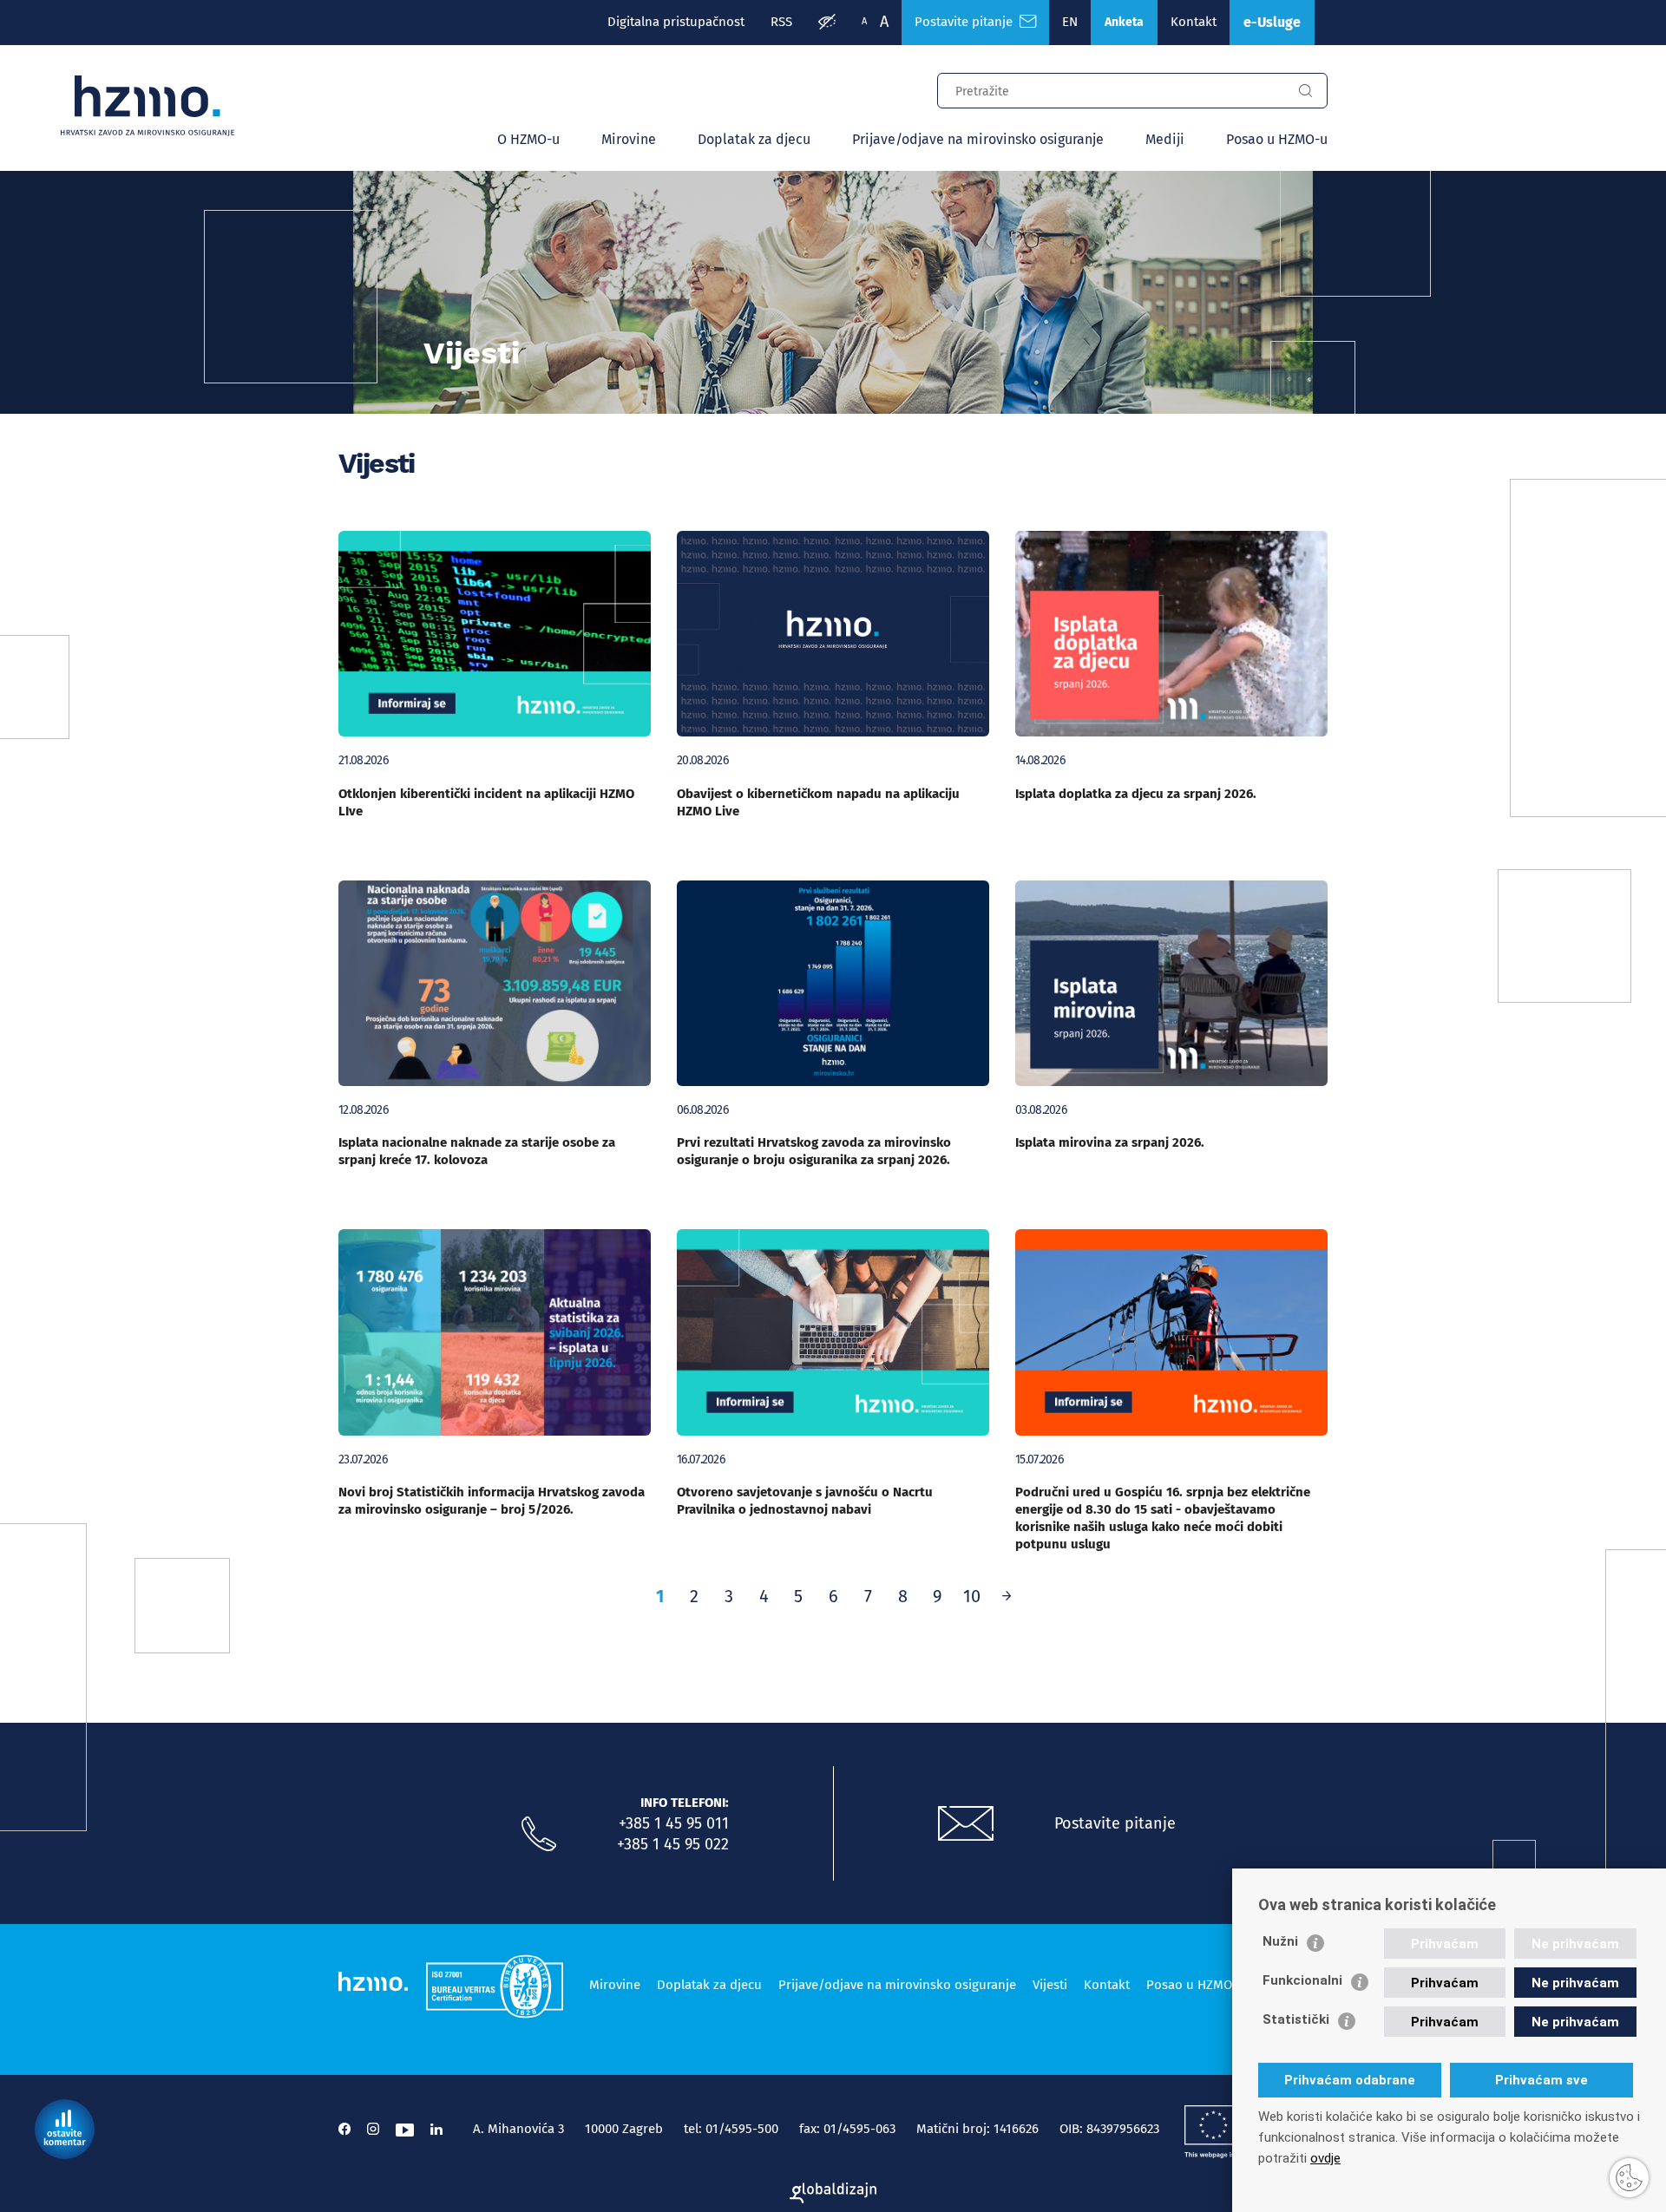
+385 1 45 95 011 (674, 1823)
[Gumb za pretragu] (1305, 91)
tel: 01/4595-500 (731, 2129)
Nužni (1280, 1941)
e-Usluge (1272, 22)
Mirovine (629, 139)
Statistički (1296, 2019)
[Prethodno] (1007, 1596)
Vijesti (1050, 1985)
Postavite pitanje (967, 22)
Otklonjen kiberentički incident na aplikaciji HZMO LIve (486, 802)
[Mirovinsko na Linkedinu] (436, 2129)
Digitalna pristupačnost (676, 22)
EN (1070, 22)
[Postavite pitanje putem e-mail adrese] (966, 1824)
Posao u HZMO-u (1277, 139)
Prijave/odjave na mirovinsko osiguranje (978, 139)
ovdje (1325, 2158)
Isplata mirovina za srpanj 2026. (1110, 1142)
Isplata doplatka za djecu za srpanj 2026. (1136, 794)
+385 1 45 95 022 (673, 1844)
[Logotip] (148, 106)
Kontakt (1194, 22)
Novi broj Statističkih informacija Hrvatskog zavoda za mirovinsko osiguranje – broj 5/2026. (492, 1501)
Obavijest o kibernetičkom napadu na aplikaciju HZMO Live (818, 802)
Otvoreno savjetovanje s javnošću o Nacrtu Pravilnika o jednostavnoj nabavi (805, 1501)
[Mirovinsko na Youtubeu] (405, 2129)
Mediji (1165, 139)
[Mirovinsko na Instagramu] (373, 2129)
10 (972, 1596)
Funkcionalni (1302, 1980)
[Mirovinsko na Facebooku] (344, 2129)
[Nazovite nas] (539, 1835)
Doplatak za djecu (754, 139)
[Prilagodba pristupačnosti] (827, 23)
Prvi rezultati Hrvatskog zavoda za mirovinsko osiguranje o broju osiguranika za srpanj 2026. (814, 1151)
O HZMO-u (528, 139)
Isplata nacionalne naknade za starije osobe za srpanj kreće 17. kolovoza (477, 1151)
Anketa (1124, 22)
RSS (781, 22)
